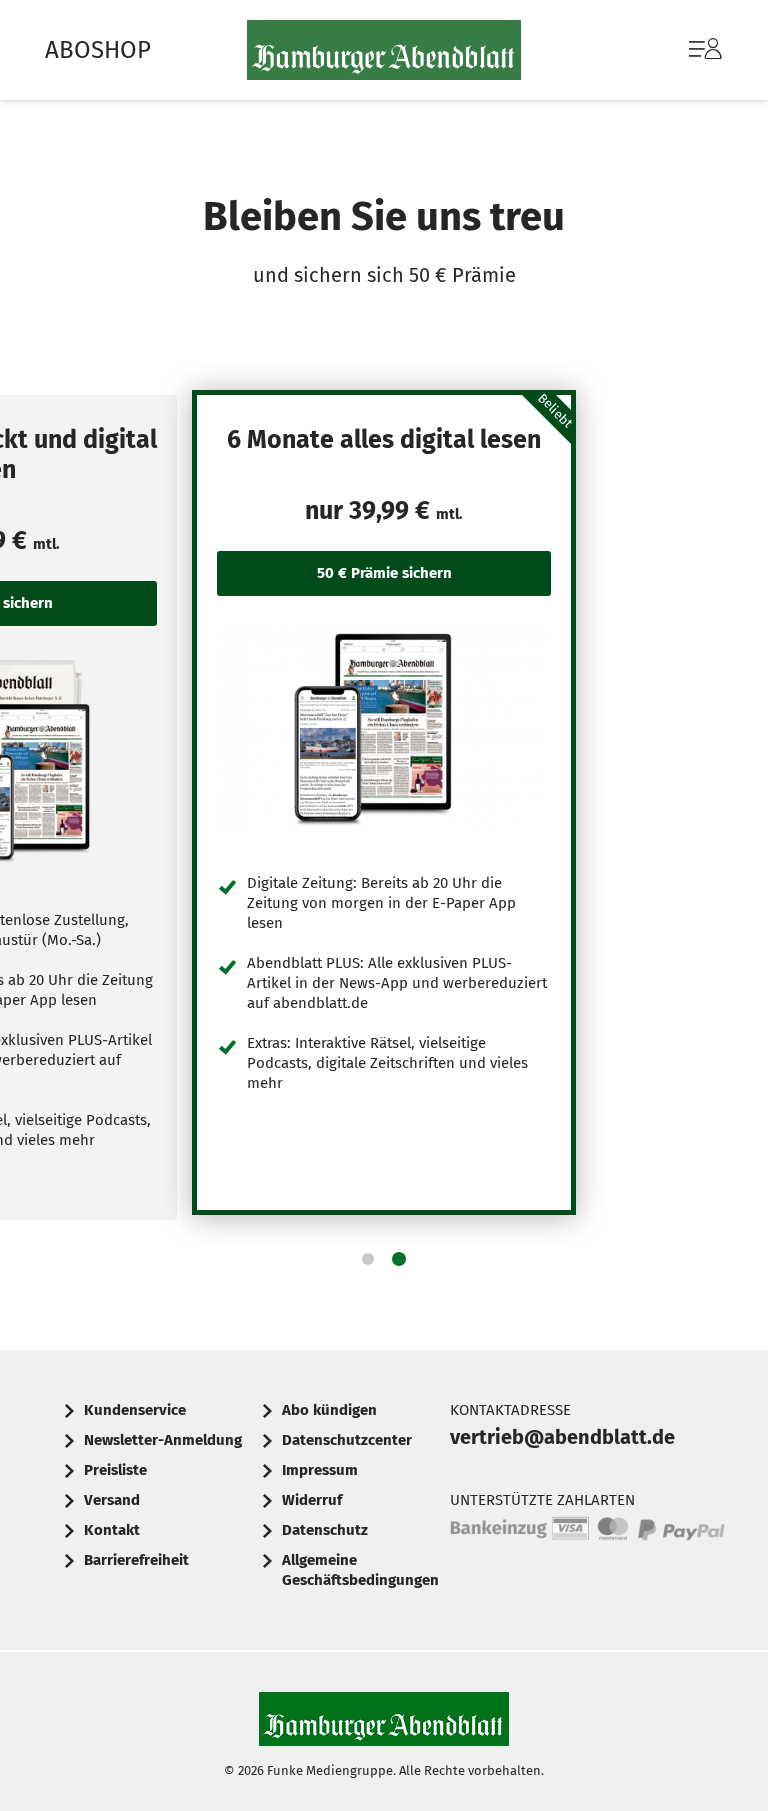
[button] (368, 1259)
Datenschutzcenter (347, 1440)
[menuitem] (685, 50)
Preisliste (115, 1470)
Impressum (320, 1470)
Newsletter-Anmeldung (163, 1440)
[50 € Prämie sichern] (384, 727)
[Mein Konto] (705, 59)
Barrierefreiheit (136, 1560)
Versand (112, 1500)
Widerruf (312, 1500)
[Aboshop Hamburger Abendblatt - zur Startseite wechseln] (384, 50)
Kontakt (112, 1530)
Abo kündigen (329, 1410)
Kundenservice (135, 1410)
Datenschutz (325, 1530)
